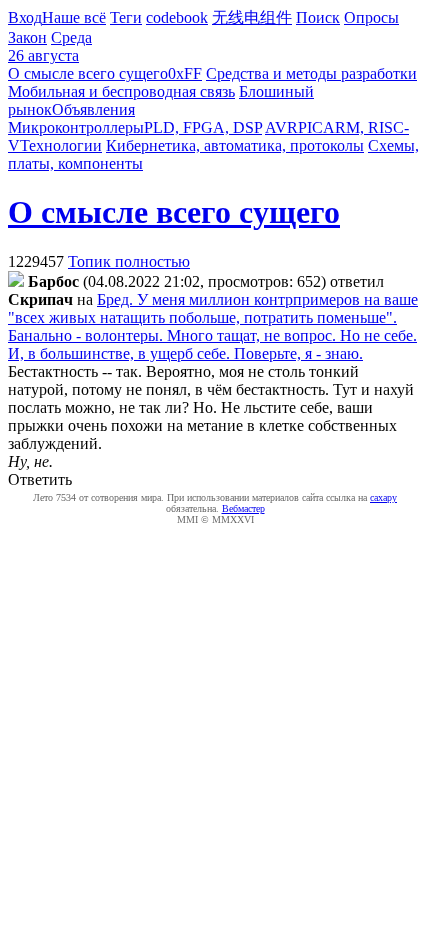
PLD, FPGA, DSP (203, 127)
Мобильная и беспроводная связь (121, 91)
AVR (281, 127)
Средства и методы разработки (311, 73)
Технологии (61, 145)
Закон (27, 37)
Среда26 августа (50, 46)
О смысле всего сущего (88, 73)
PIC (310, 127)
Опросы (371, 17)
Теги (126, 17)
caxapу (383, 497)
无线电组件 (252, 17)
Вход (25, 17)
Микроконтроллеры (76, 127)
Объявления (93, 109)
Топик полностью (129, 261)
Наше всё (74, 17)
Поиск (318, 17)
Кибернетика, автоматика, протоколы (235, 145)
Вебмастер (243, 508)
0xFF (185, 73)
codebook (177, 17)
